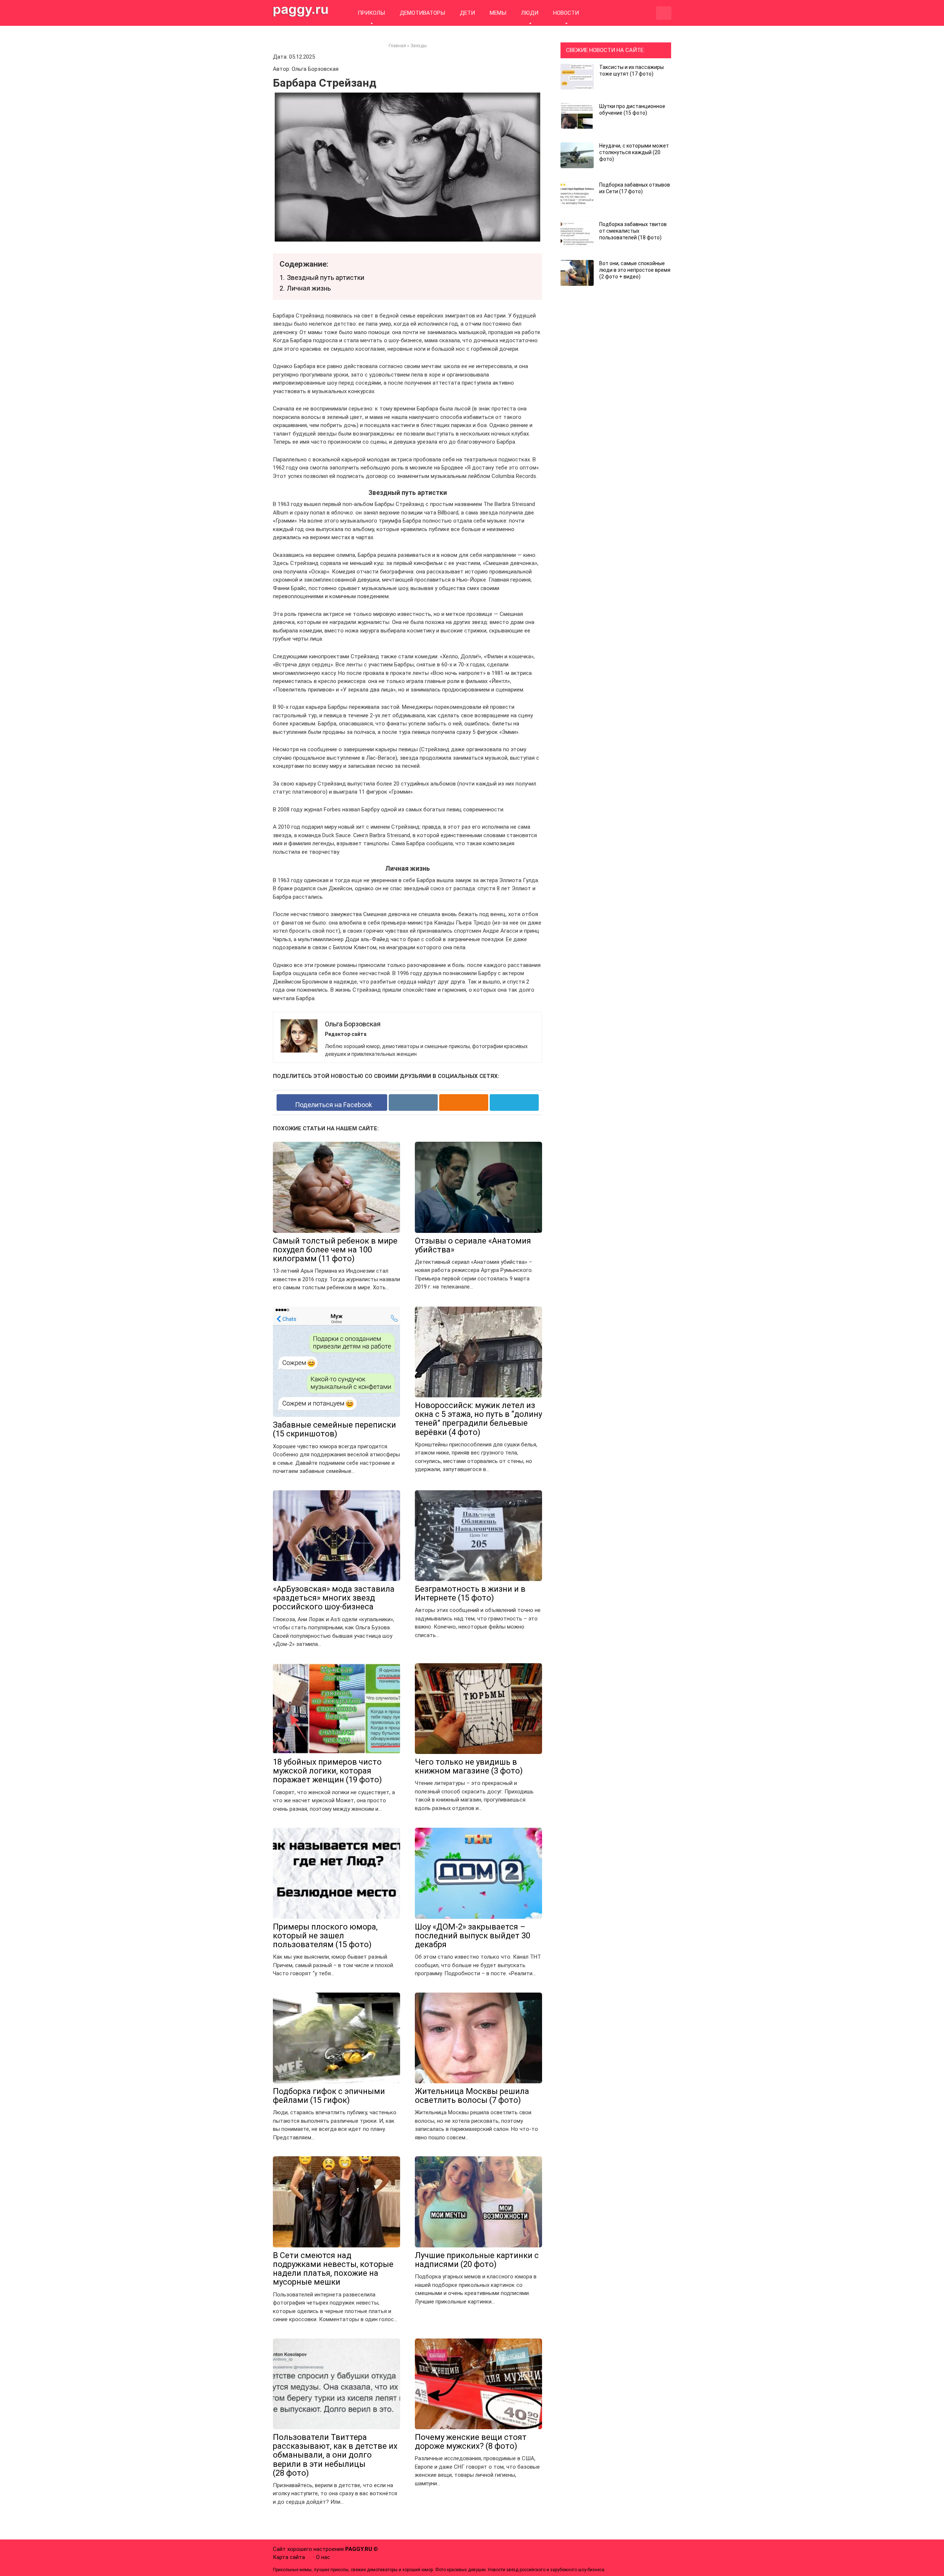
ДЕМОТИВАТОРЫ (422, 13)
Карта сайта (289, 2557)
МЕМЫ (498, 13)
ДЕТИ (467, 13)
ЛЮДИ (530, 13)
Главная (397, 46)
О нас (323, 2557)
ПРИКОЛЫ (371, 13)
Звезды (419, 46)
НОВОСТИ (566, 13)
